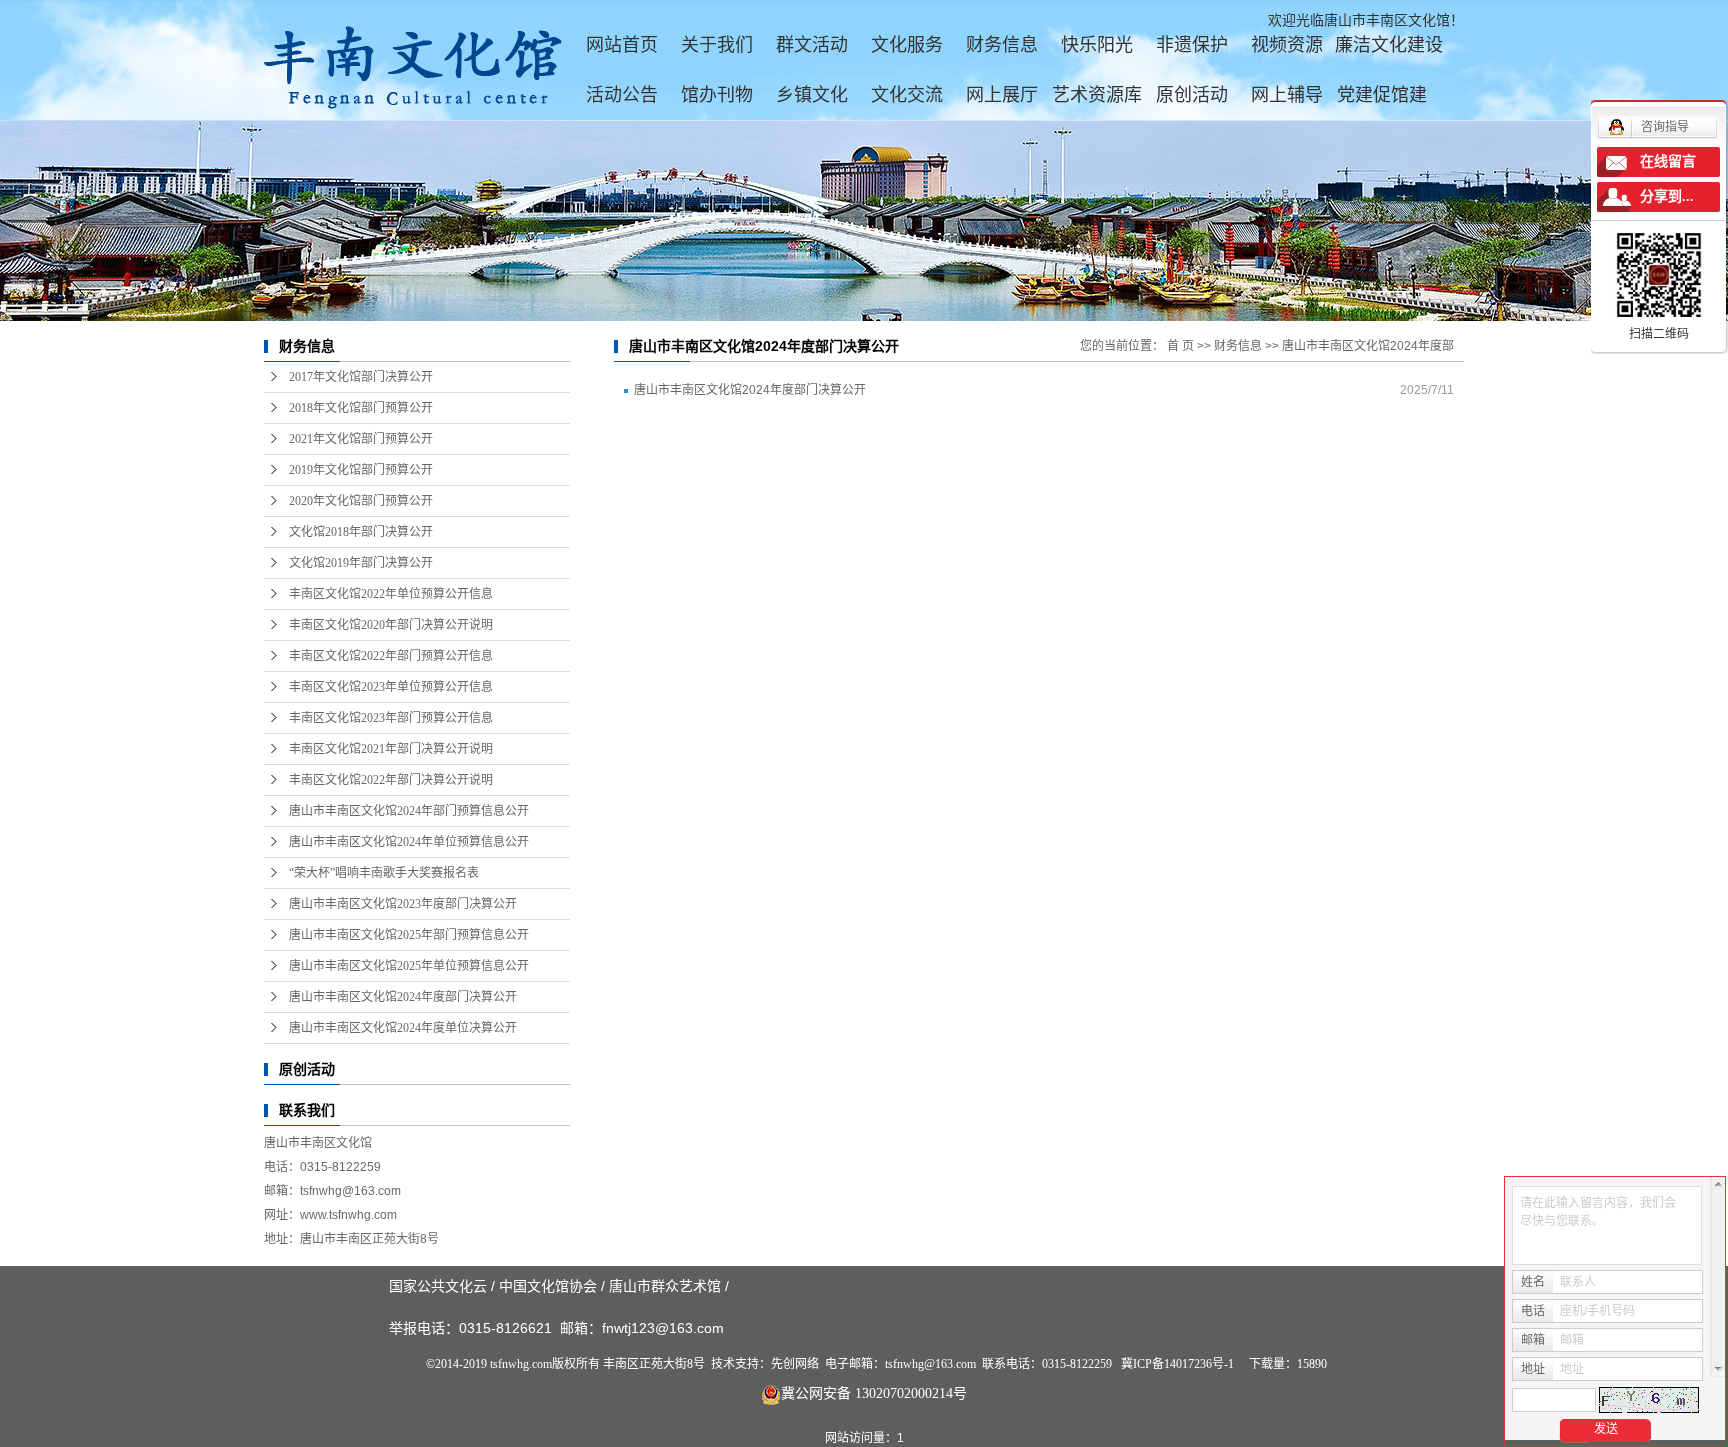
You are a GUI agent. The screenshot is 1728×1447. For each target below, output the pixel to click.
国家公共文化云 (438, 1286)
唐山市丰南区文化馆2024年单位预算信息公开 (409, 842)
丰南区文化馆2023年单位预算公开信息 (391, 687)
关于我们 (717, 45)
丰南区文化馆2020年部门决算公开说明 (391, 625)
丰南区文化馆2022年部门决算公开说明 (391, 780)
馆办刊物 (717, 95)
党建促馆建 (1382, 95)
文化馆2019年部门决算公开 (361, 563)
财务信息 (1002, 45)
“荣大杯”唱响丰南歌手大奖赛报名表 (384, 873)
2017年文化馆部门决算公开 (361, 377)
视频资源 (1287, 45)
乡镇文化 (812, 95)
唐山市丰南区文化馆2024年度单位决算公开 (403, 1028)
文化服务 (907, 45)
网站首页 (622, 45)
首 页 (1180, 346)
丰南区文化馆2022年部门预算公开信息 (391, 656)
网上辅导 (1287, 95)
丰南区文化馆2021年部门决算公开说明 (391, 749)
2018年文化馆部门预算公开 (361, 408)
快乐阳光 (1097, 45)
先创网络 (795, 1364)
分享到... (1667, 196)
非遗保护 (1192, 45)
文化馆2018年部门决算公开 (361, 532)
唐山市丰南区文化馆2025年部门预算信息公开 (409, 935)
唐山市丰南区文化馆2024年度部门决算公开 (403, 997)
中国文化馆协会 (548, 1286)
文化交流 (907, 95)
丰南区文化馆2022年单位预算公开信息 (391, 594)
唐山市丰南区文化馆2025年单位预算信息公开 (409, 966)
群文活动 (812, 45)
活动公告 (622, 95)
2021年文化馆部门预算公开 (361, 439)
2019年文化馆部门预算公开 (361, 470)
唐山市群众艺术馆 (665, 1286)
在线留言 (1668, 161)
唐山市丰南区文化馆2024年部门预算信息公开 (409, 811)
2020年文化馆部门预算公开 (361, 501)
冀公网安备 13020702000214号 (874, 1393)
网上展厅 (1002, 95)
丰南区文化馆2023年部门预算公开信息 (391, 718)
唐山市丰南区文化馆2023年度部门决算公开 (403, 904)
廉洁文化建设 (1389, 45)
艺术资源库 (1097, 95)
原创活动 (1192, 95)
